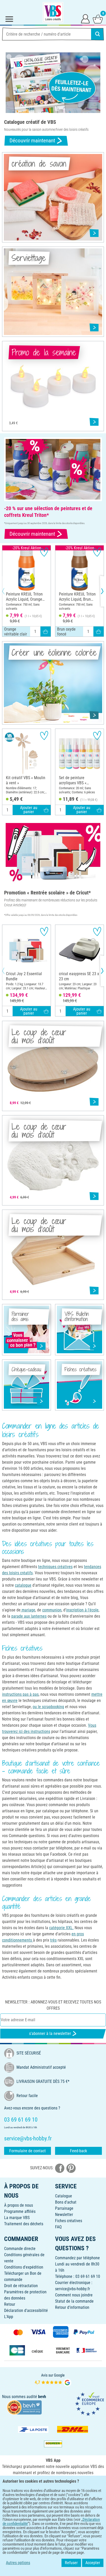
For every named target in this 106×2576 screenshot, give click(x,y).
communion (52, 1610)
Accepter (93, 2563)
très (53, 1940)
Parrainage (64, 2208)
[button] (8, 591)
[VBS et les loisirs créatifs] (53, 12)
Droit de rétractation (21, 2286)
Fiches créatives (69, 2221)
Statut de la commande (74, 2301)
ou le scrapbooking (48, 1707)
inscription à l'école (82, 1610)
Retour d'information (72, 2307)
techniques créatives (55, 1567)
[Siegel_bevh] (24, 2407)
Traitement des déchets (24, 2224)
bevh (42, 2397)
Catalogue (64, 2196)
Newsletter (64, 2215)
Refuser (71, 2563)
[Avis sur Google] (53, 2380)
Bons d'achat (66, 2202)
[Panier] (98, 19)
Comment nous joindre (74, 2295)
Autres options (18, 2563)
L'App (9, 2317)
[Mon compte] (85, 19)
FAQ (58, 2227)
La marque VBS (17, 2218)
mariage (28, 1610)
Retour (10, 2304)
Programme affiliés (20, 2211)
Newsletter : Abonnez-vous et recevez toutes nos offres (53, 2005)
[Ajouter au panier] (46, 632)
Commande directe (20, 2249)
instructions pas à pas (20, 1694)
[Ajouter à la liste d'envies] (44, 552)
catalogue (23, 1585)
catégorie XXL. (61, 1928)
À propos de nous (19, 2205)
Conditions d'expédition (24, 2267)
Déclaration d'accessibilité (26, 2310)
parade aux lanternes (29, 1616)
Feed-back (78, 2151)
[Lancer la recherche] (98, 34)
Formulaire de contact (28, 2151)
